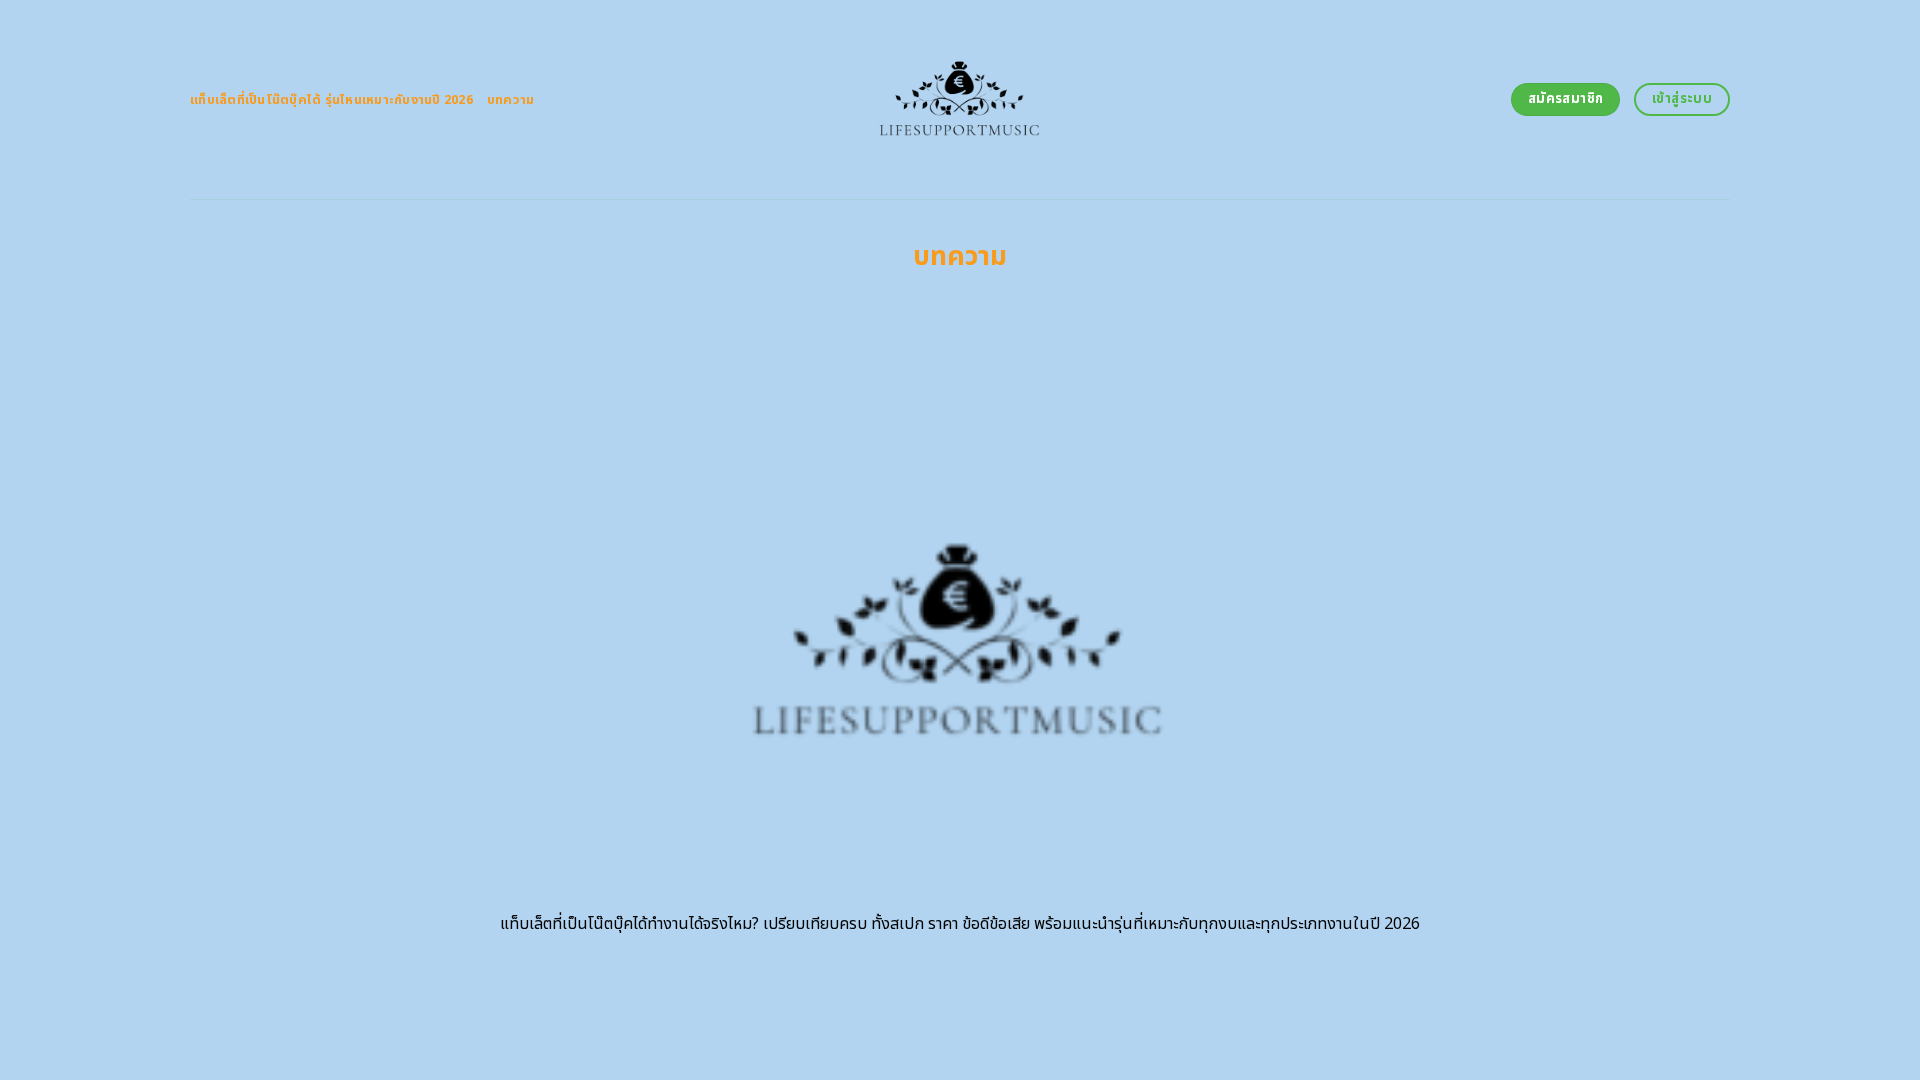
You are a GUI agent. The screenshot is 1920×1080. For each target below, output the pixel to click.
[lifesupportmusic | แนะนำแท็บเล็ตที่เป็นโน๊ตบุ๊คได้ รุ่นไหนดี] (960, 99)
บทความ (511, 100)
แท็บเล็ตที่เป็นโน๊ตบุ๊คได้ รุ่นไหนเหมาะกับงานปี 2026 (331, 100)
